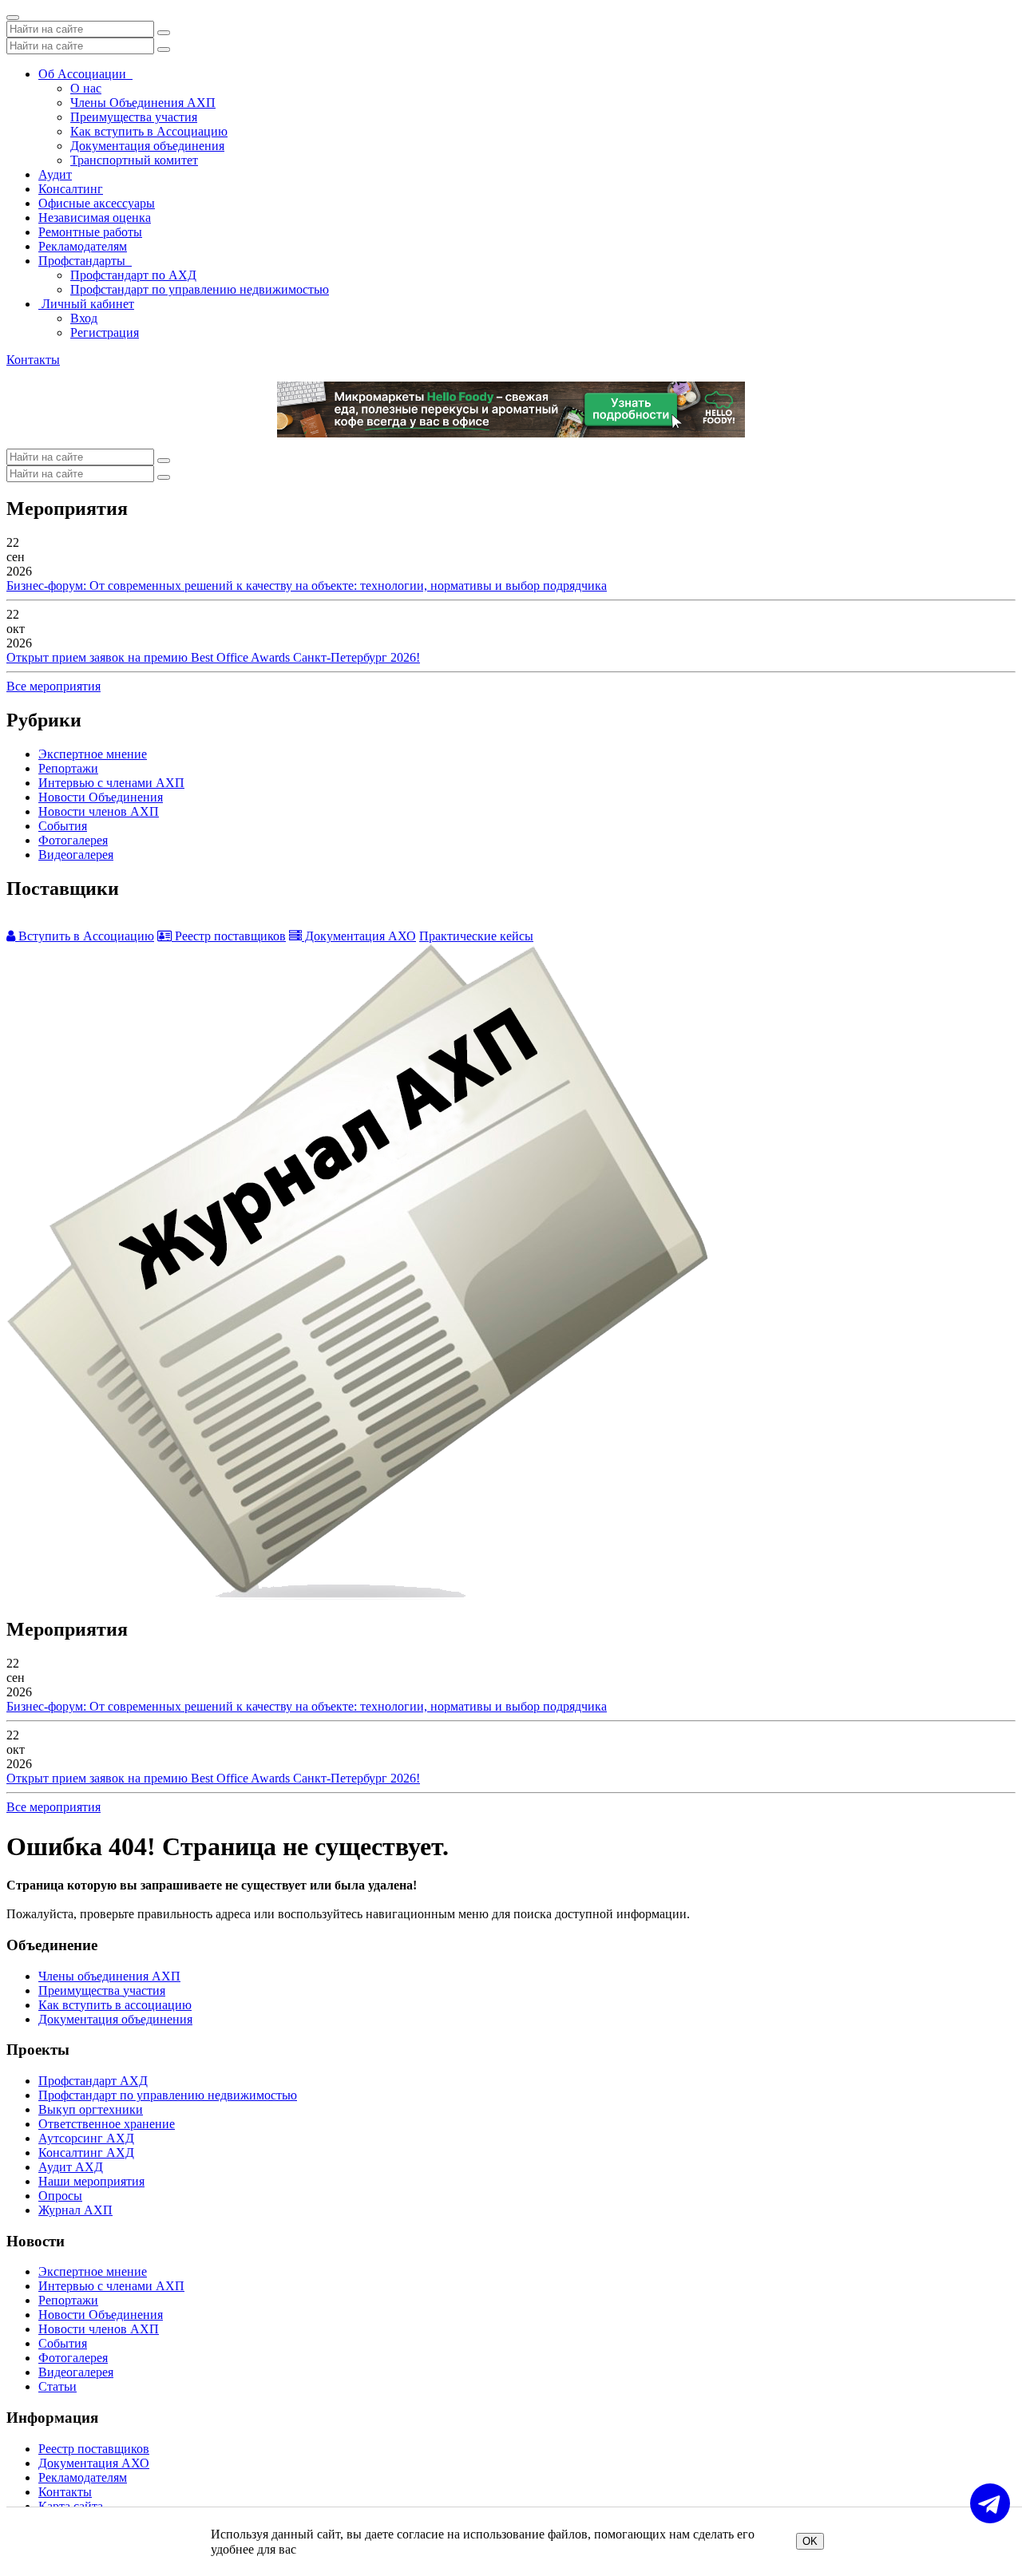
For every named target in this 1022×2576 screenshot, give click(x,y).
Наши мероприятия (91, 2181)
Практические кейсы (476, 936)
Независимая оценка (95, 218)
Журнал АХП (75, 2210)
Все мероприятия (53, 686)
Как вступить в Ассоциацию (149, 131)
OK (810, 2541)
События (63, 826)
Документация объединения (147, 146)
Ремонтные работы (90, 232)
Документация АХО (359, 936)
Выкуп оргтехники (91, 2109)
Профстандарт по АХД (133, 275)
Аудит (55, 174)
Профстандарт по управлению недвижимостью (200, 289)
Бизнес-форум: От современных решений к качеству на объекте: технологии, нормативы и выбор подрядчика (307, 586)
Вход (84, 318)
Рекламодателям (83, 246)
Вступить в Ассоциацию (85, 936)
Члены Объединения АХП (143, 103)
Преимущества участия (134, 117)
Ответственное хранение (107, 2124)
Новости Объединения (101, 797)
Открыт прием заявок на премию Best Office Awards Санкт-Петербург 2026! (213, 657)
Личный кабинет (86, 304)
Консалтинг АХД (86, 2153)
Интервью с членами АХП (111, 783)
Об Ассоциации (85, 74)
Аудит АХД (71, 2167)
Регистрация (105, 332)
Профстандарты (85, 261)
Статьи (57, 2386)
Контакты (33, 360)
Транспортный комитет (134, 160)
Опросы (60, 2196)
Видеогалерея (76, 855)
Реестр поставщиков (229, 936)
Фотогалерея (73, 840)
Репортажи (68, 768)
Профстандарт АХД (93, 2081)
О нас (86, 88)
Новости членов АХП (99, 811)
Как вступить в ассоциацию (115, 2005)
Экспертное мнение (93, 754)
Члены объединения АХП (109, 1976)
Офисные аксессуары (97, 203)
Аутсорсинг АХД (86, 2138)
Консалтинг (71, 189)
